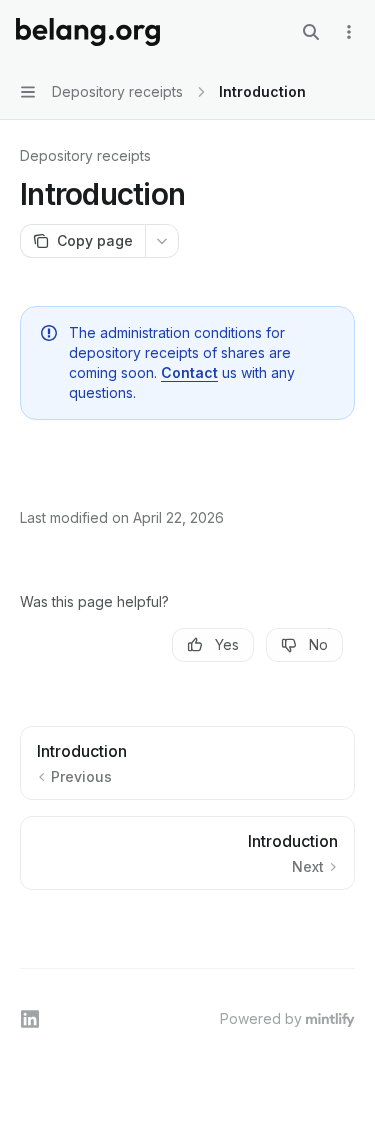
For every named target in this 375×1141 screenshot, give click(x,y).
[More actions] (349, 32)
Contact (189, 372)
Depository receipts (85, 155)
